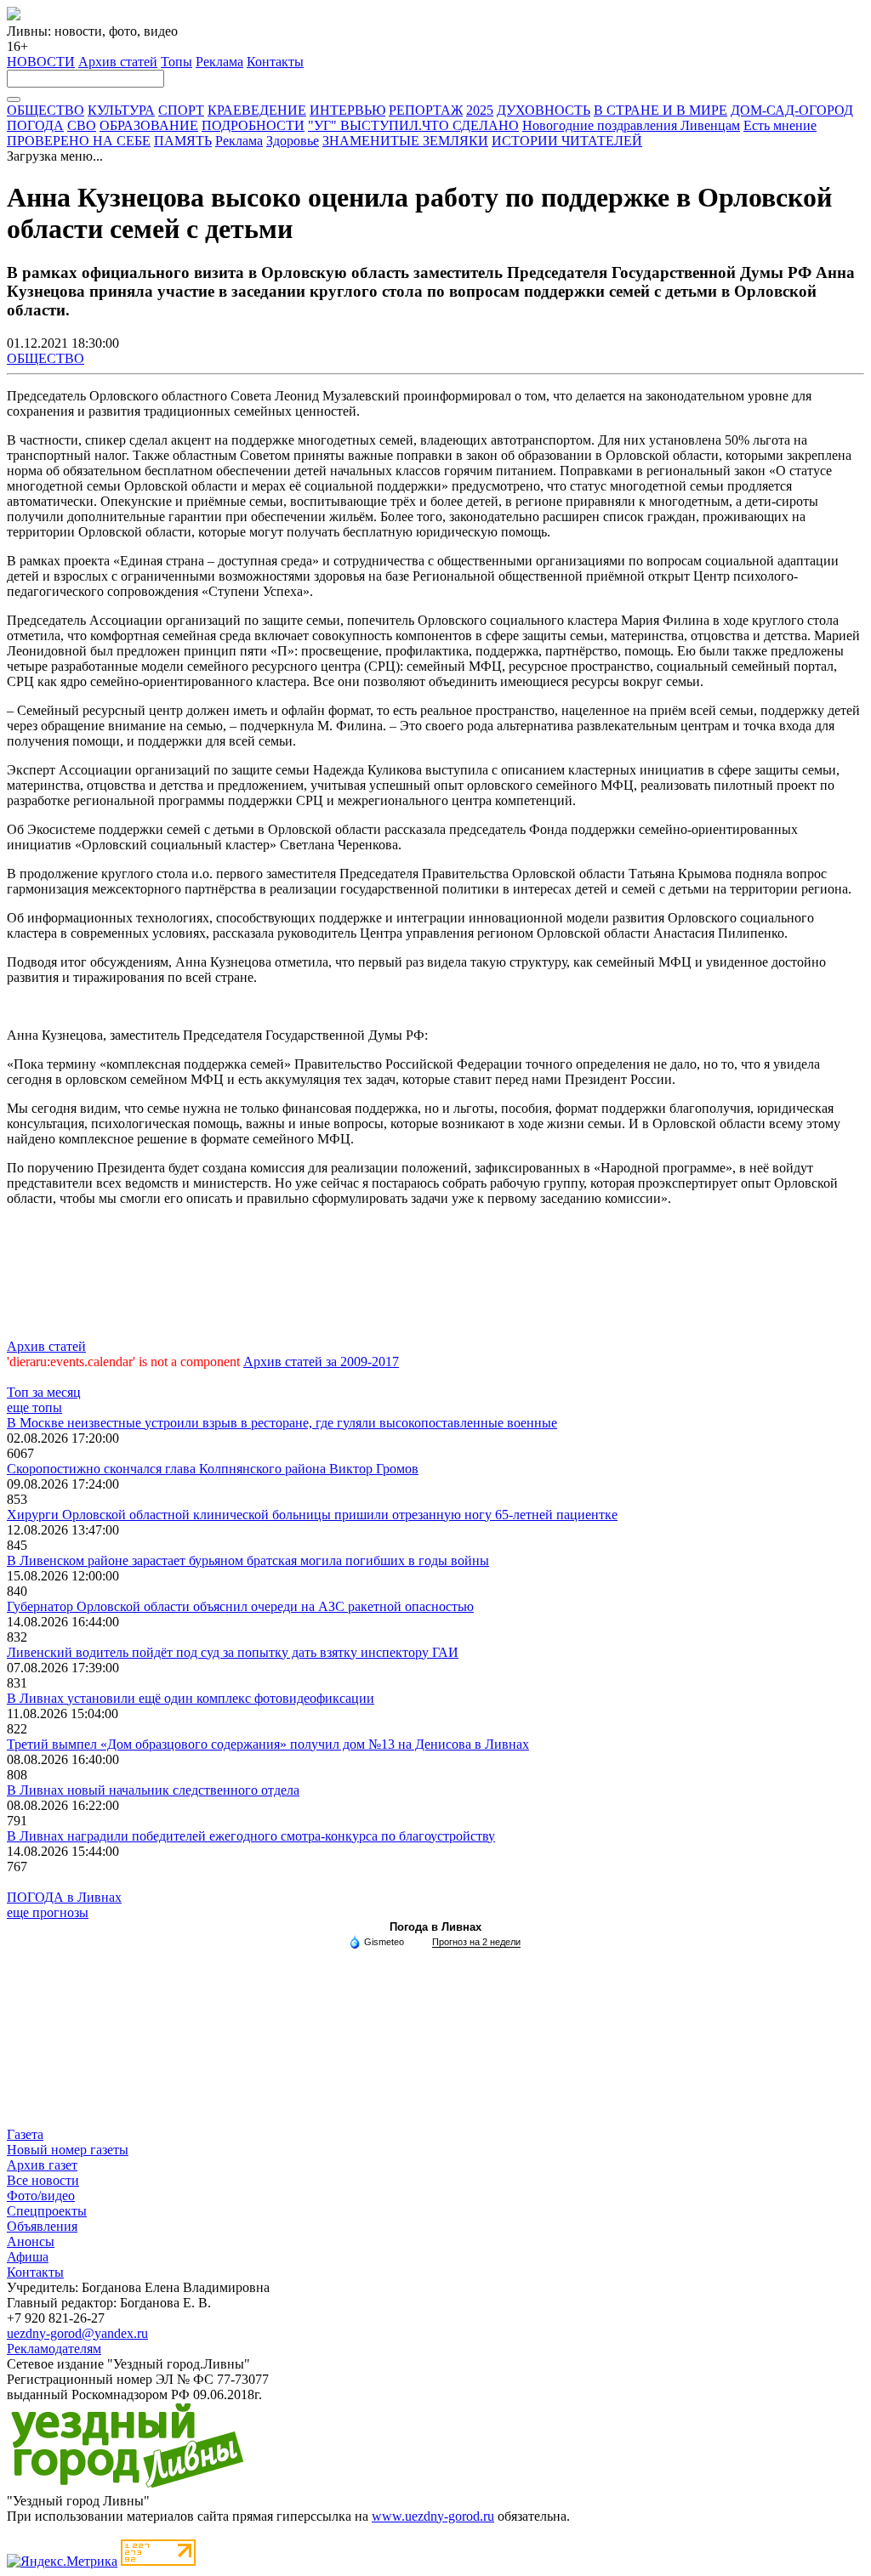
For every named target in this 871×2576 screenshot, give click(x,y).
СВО (82, 125)
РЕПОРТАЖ (426, 110)
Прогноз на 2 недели (476, 1942)
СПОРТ (181, 110)
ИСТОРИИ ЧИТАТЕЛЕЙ (567, 141)
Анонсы (31, 2241)
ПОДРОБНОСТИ (253, 125)
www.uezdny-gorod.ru (433, 2516)
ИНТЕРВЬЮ (347, 110)
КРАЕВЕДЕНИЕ (257, 110)
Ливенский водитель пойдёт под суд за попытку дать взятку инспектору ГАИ (233, 1652)
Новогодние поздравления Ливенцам (631, 125)
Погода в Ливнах (435, 1927)
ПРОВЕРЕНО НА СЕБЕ (79, 141)
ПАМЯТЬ (183, 141)
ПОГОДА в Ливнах (64, 1897)
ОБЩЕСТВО (46, 110)
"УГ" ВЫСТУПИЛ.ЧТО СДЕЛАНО (413, 125)
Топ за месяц (44, 1392)
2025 (480, 110)
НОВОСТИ (41, 62)
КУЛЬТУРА (121, 110)
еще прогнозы (48, 1912)
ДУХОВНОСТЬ (544, 110)
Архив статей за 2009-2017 (321, 1362)
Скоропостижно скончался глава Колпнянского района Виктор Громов (213, 1469)
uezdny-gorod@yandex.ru (77, 2333)
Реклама (219, 62)
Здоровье (293, 141)
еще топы (34, 1407)
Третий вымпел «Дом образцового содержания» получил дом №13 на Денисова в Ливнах (268, 1744)
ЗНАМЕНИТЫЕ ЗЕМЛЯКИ (405, 141)
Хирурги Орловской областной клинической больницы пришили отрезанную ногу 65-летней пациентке (312, 1515)
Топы (176, 62)
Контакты (275, 62)
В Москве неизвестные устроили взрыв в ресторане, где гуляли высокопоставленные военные (282, 1423)
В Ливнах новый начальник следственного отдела (153, 1790)
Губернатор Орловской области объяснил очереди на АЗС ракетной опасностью (240, 1606)
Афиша (28, 2257)
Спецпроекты (47, 2211)
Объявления (42, 2226)
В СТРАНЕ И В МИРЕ (660, 110)
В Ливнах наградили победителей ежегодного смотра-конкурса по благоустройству (251, 1836)
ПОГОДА (35, 125)
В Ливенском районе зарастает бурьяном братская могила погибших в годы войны (248, 1560)
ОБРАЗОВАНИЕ (149, 125)
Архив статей (118, 62)
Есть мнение (780, 125)
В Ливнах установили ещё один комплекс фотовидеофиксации (191, 1698)
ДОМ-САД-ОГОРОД (792, 110)
